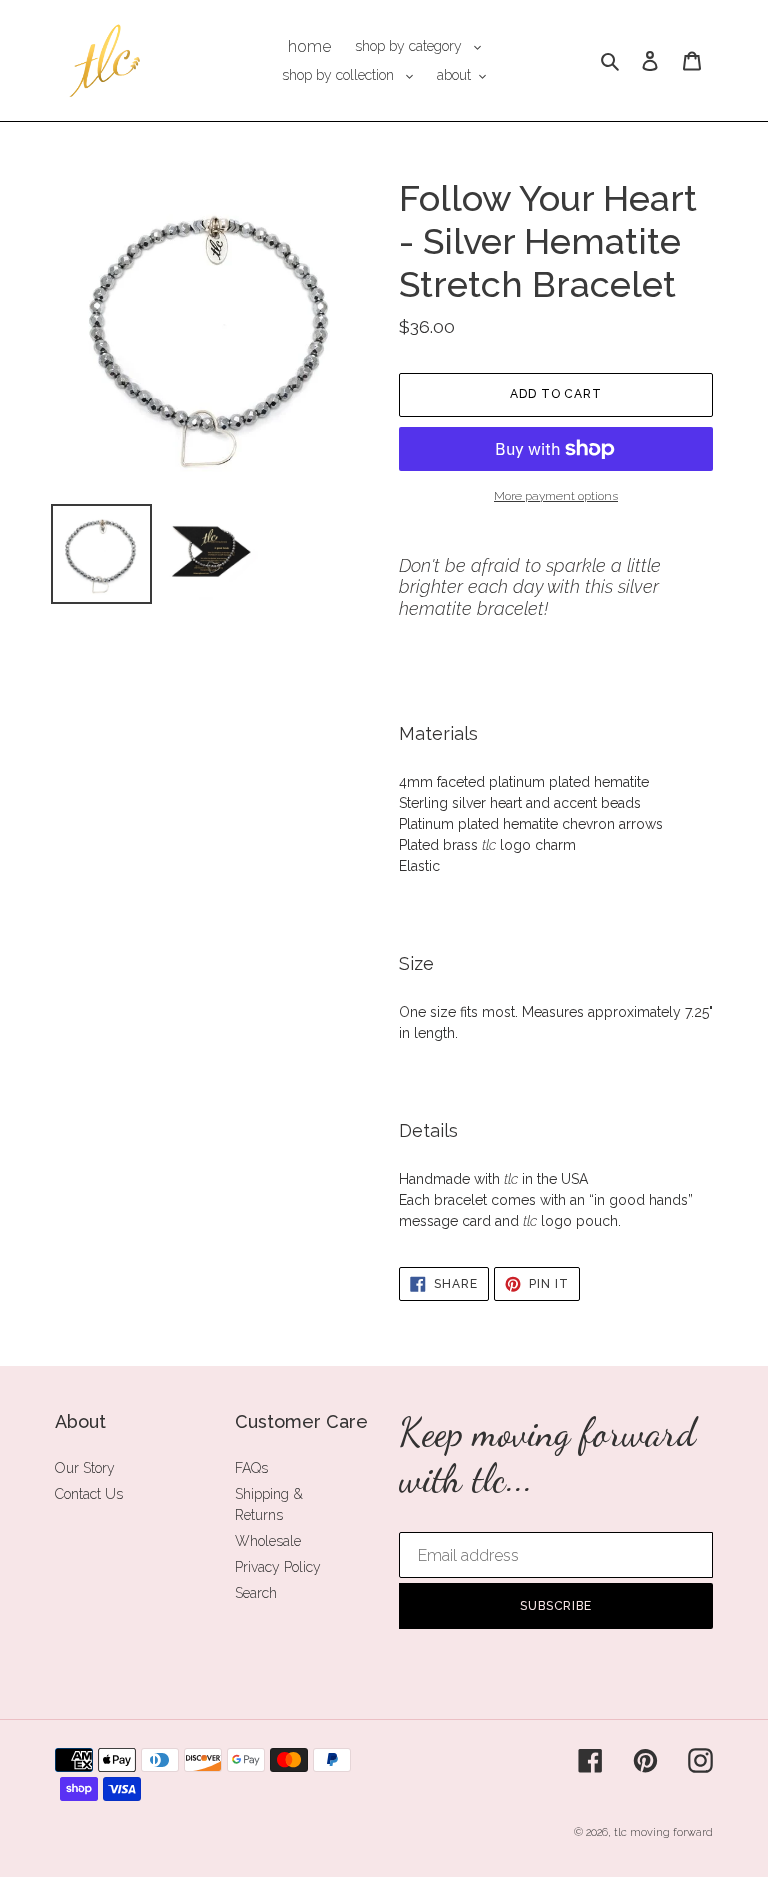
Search (256, 1593)
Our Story (85, 1468)
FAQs (251, 1468)
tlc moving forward (663, 1832)
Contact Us (89, 1494)
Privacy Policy (278, 1567)
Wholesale (268, 1541)
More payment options (556, 496)
